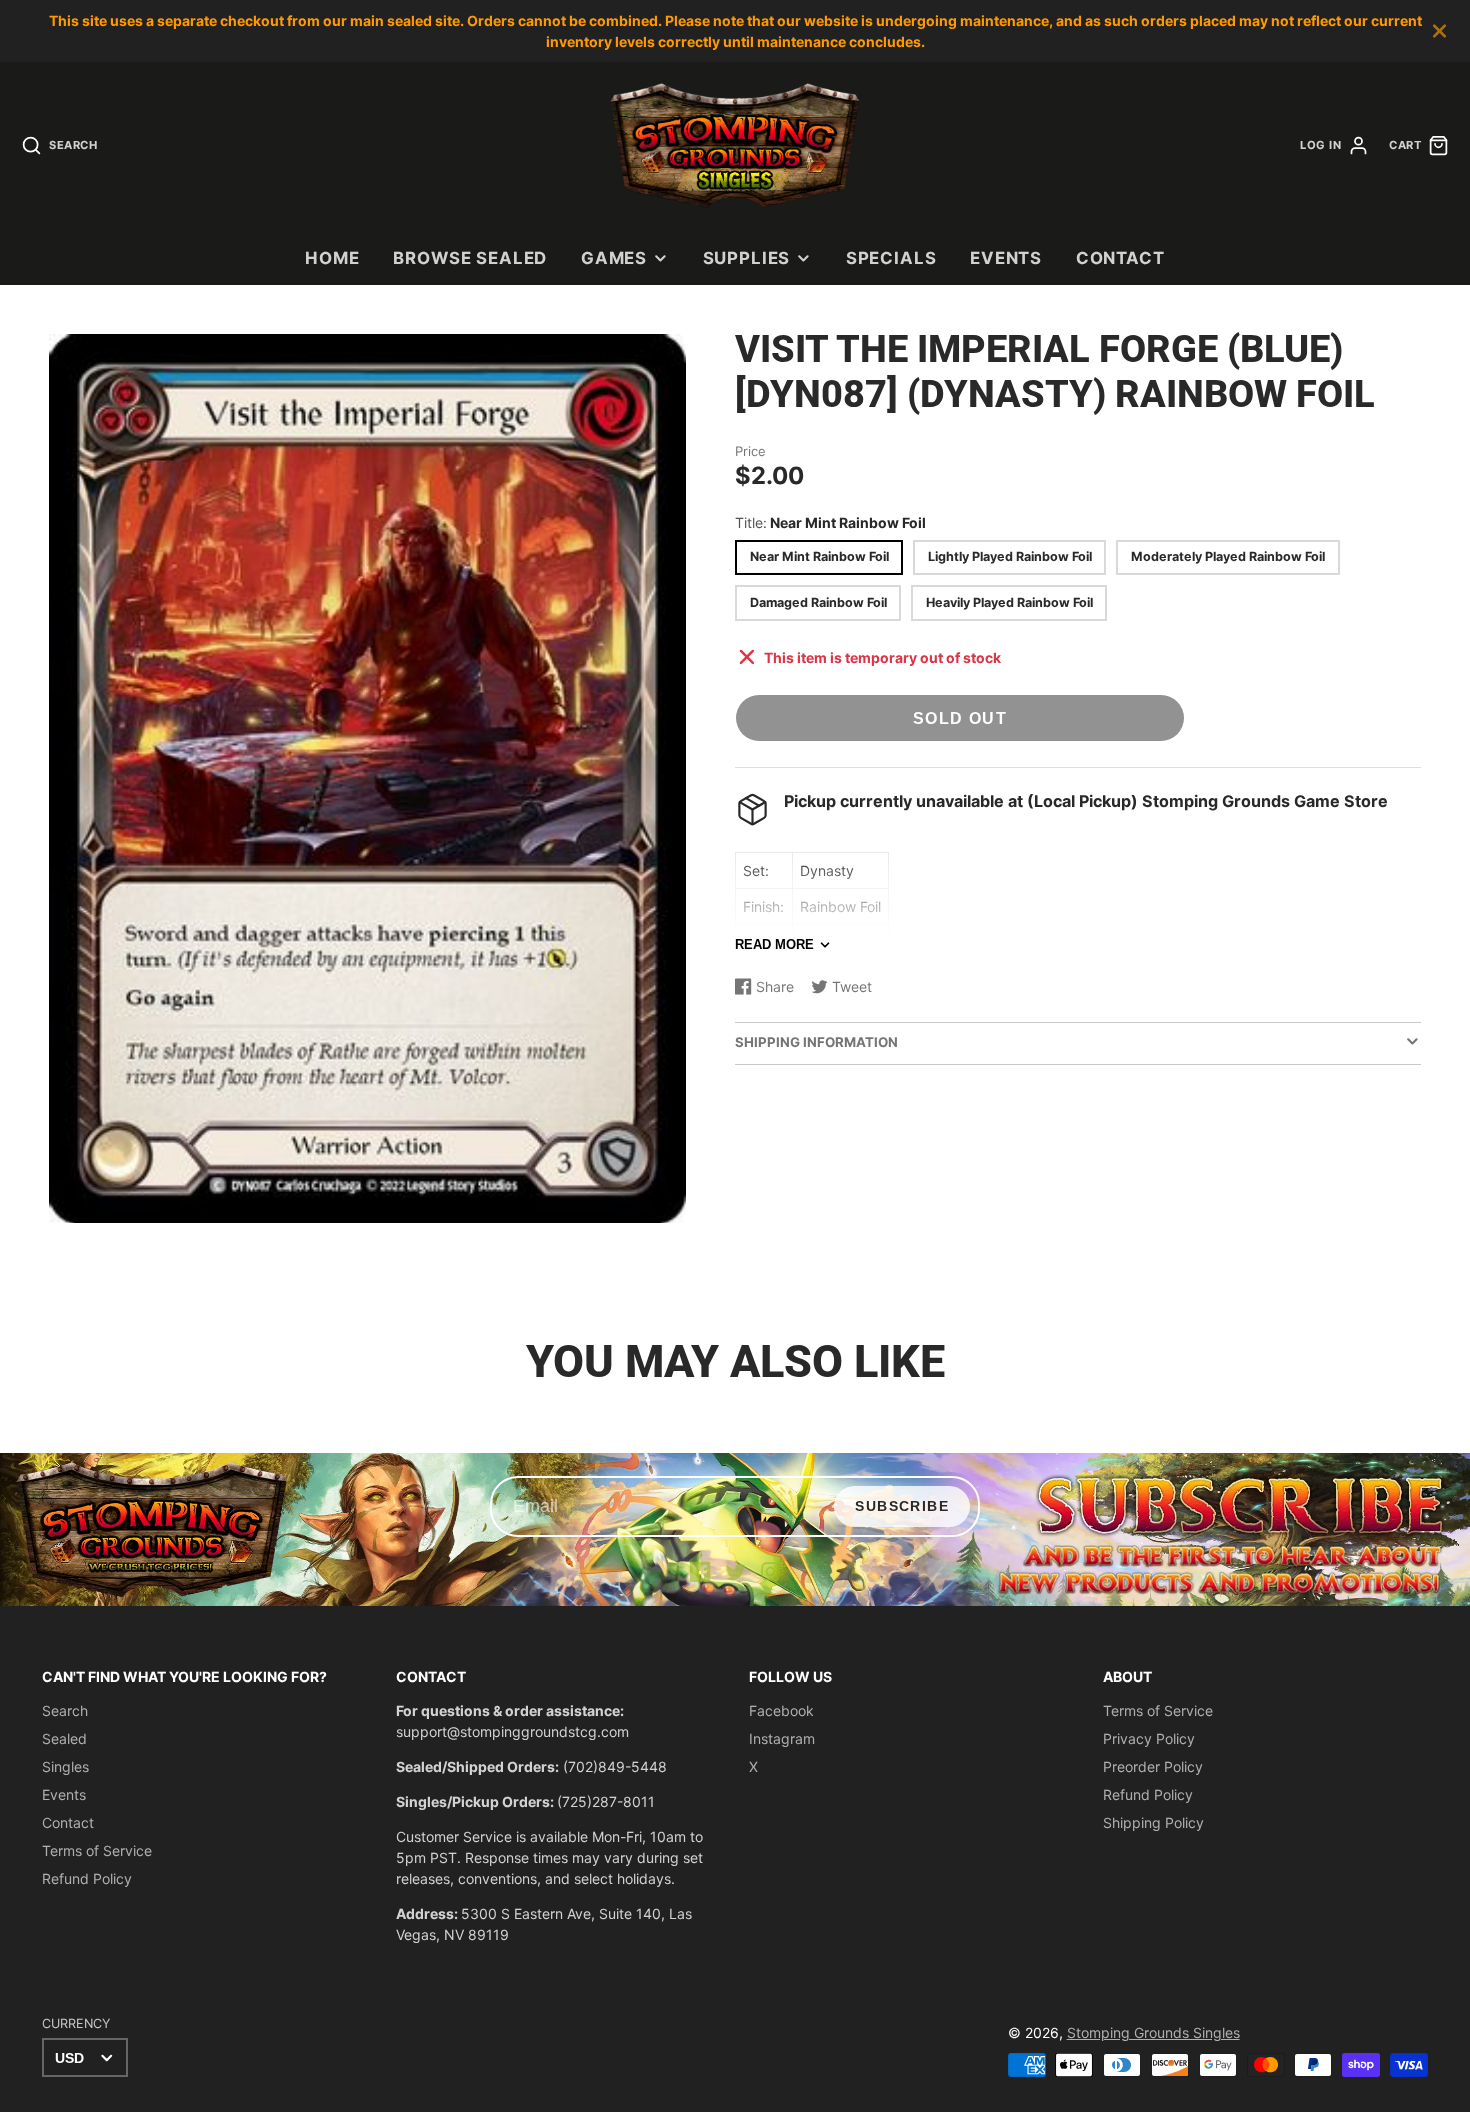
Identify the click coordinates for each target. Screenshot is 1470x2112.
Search (65, 1710)
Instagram (782, 1738)
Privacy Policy (1149, 1738)
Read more (774, 944)
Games (614, 258)
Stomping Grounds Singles (1153, 2032)
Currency (76, 2023)
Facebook (781, 1710)
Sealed (64, 1738)
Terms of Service (97, 1850)
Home (332, 258)
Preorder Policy (1153, 1766)
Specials (891, 258)
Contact (1120, 258)
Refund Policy (87, 1878)
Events (1006, 258)
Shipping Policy (1153, 1822)
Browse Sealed (470, 258)
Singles (65, 1766)
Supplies (747, 258)
